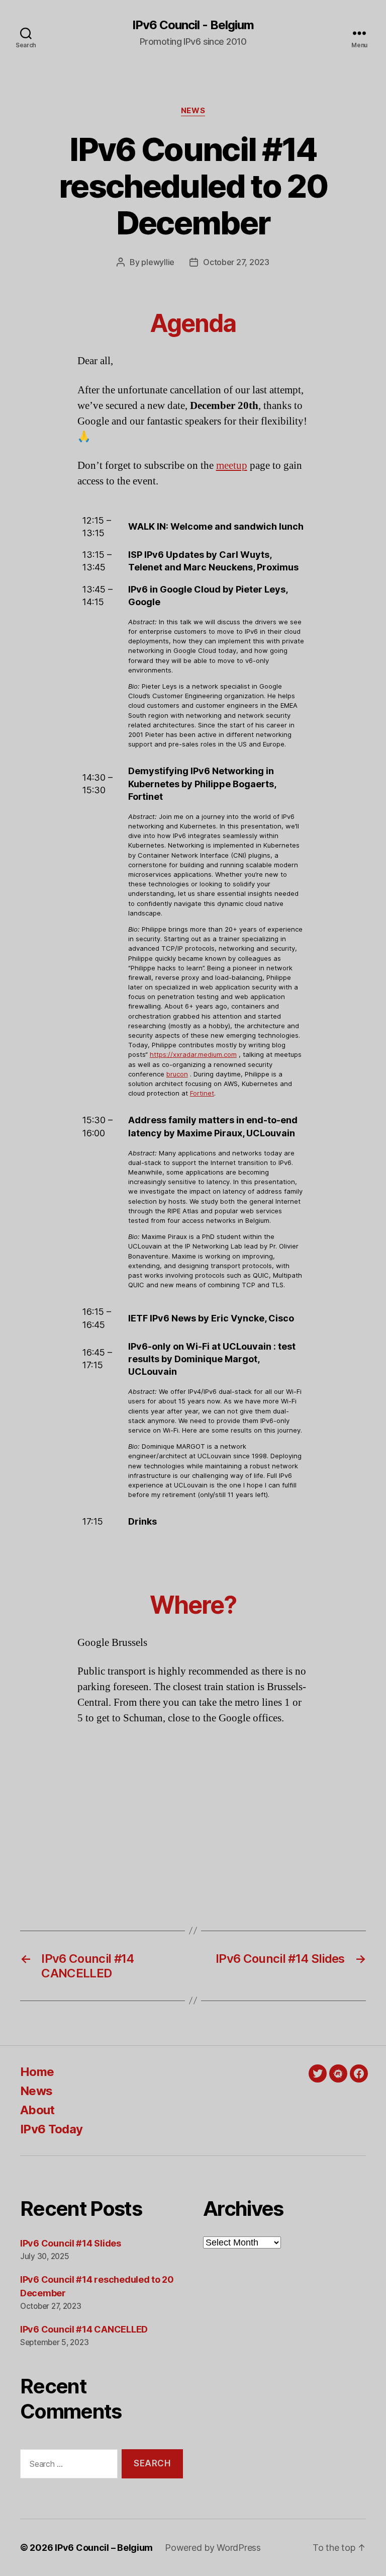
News (193, 111)
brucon (177, 1074)
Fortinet (202, 1093)
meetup (232, 466)
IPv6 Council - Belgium (193, 25)
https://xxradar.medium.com (193, 1054)
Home (37, 2072)
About (37, 2110)
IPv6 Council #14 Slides (71, 2243)
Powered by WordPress (213, 2548)
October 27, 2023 (236, 262)
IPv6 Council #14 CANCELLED (84, 2329)
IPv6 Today (51, 2129)
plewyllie (158, 262)
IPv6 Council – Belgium (104, 2548)
